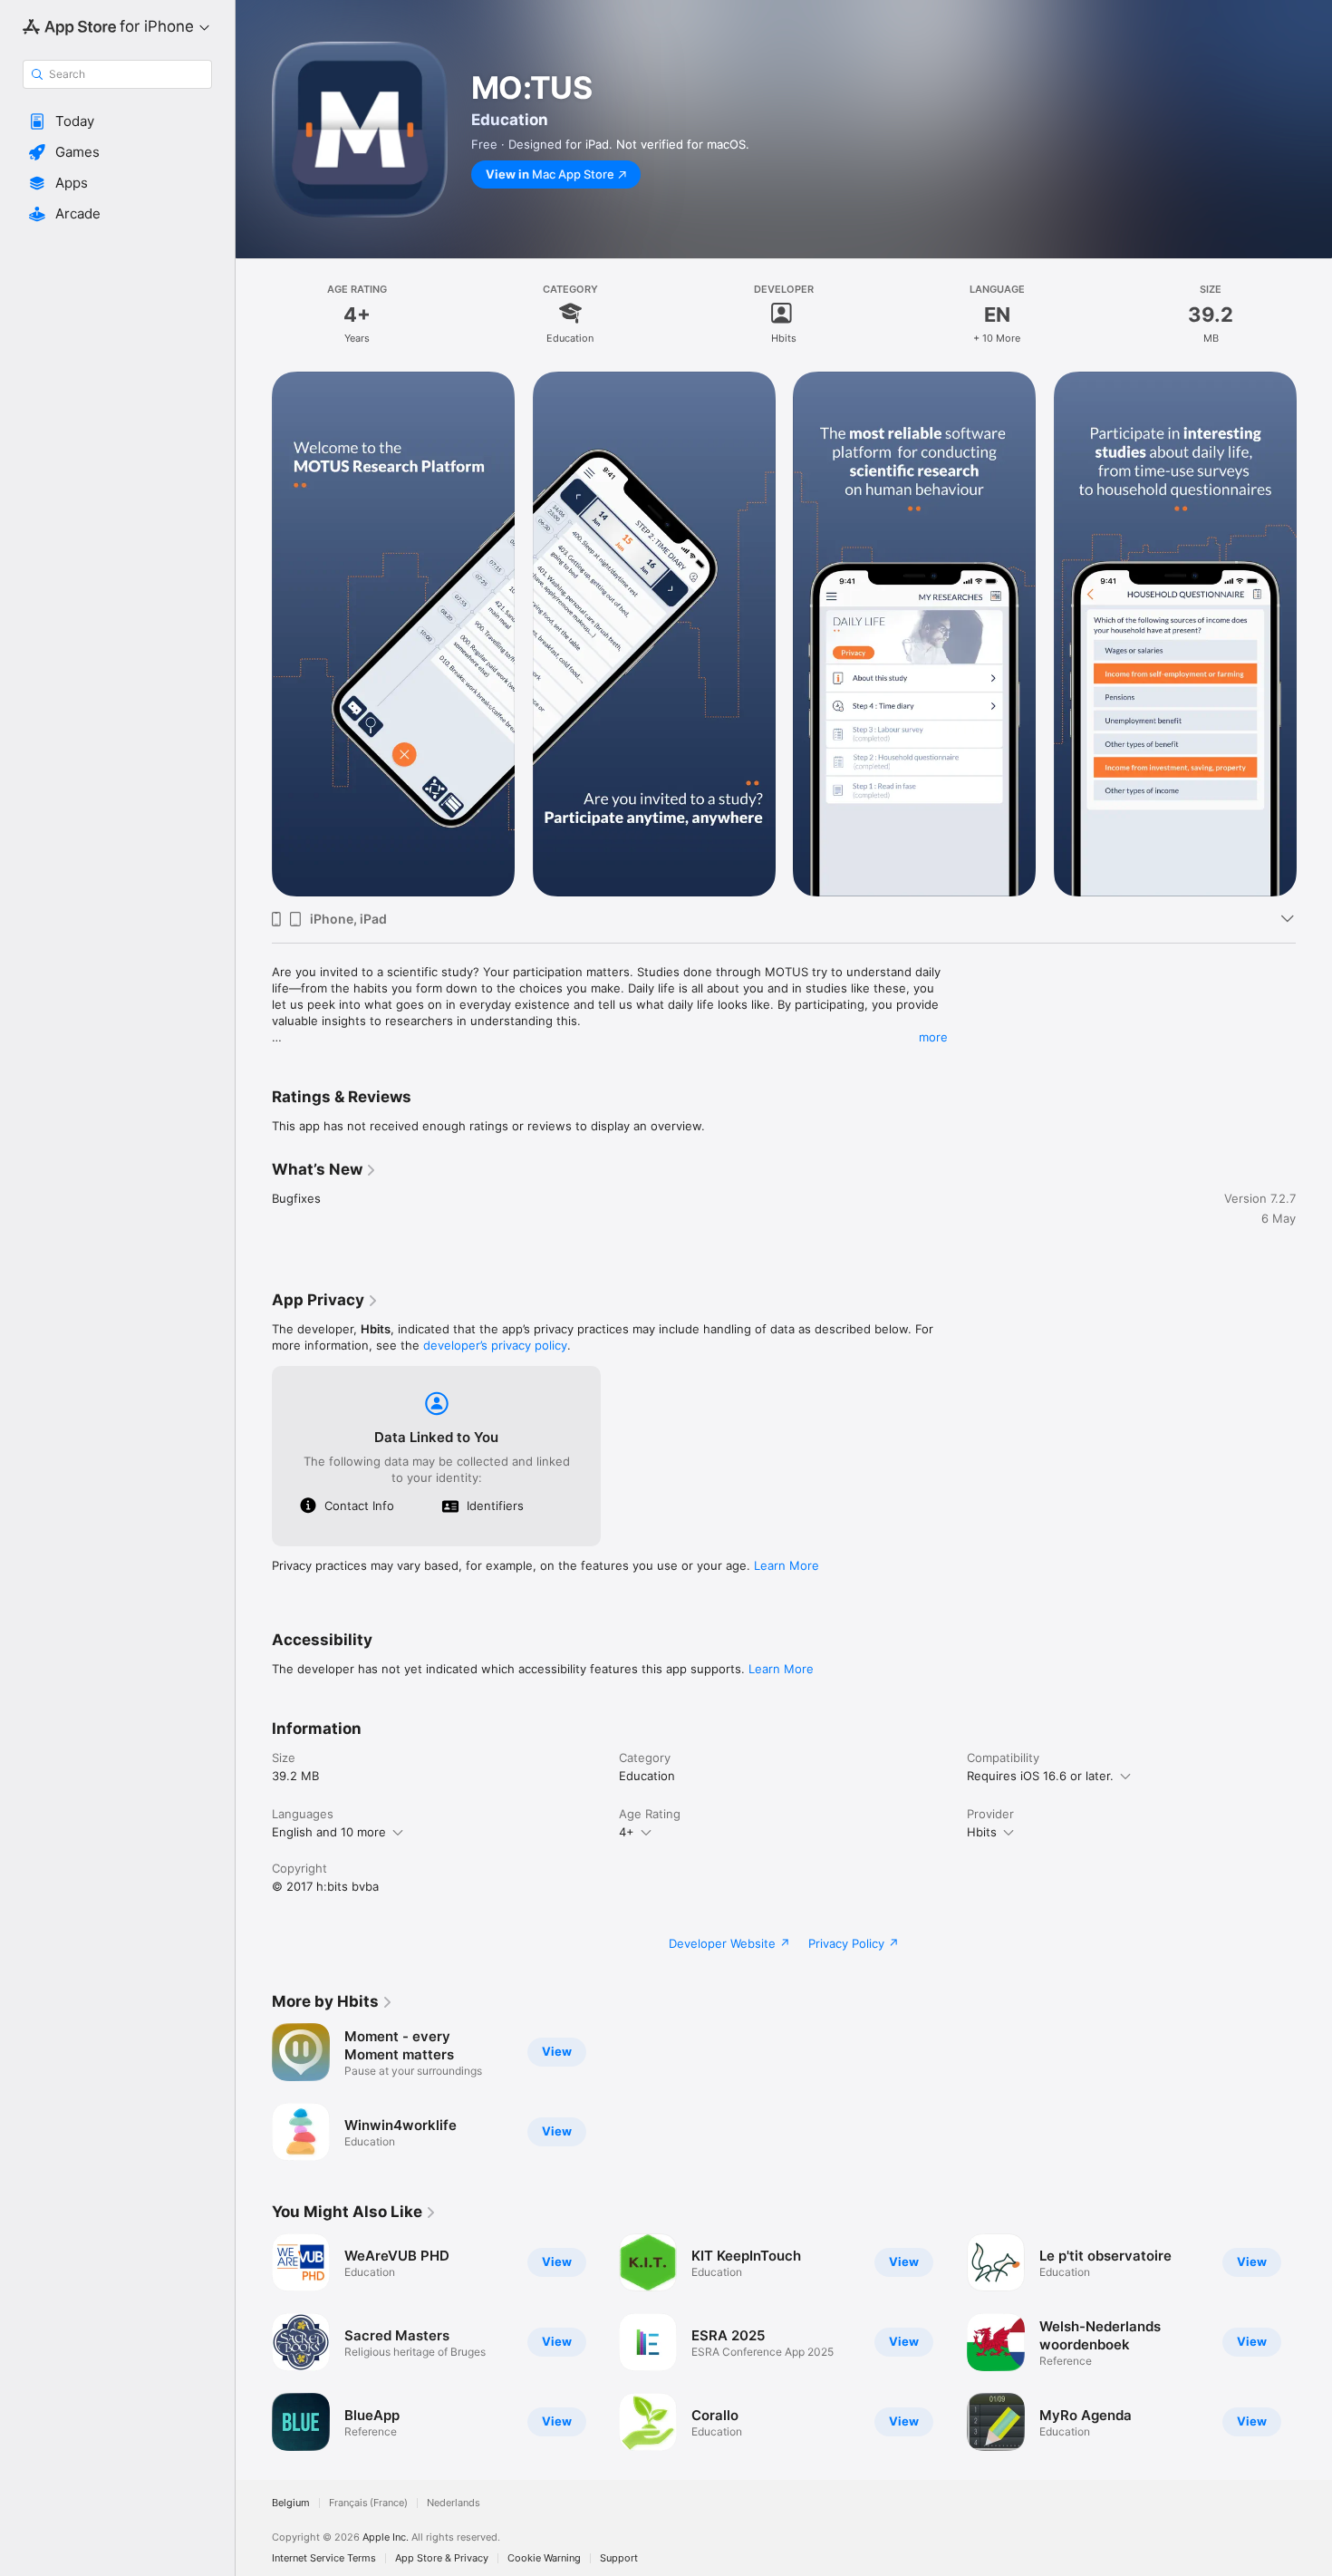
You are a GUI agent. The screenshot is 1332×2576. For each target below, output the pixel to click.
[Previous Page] (254, 634)
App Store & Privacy (442, 2558)
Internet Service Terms (324, 2558)
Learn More (787, 1565)
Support (619, 2558)
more (933, 1037)
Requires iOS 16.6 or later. (1040, 1776)
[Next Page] (1314, 634)
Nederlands (454, 2503)
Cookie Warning (544, 2558)
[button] (117, 121)
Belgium (291, 2503)
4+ (627, 1832)
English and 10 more (329, 1832)
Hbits (982, 1832)
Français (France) (368, 2503)
